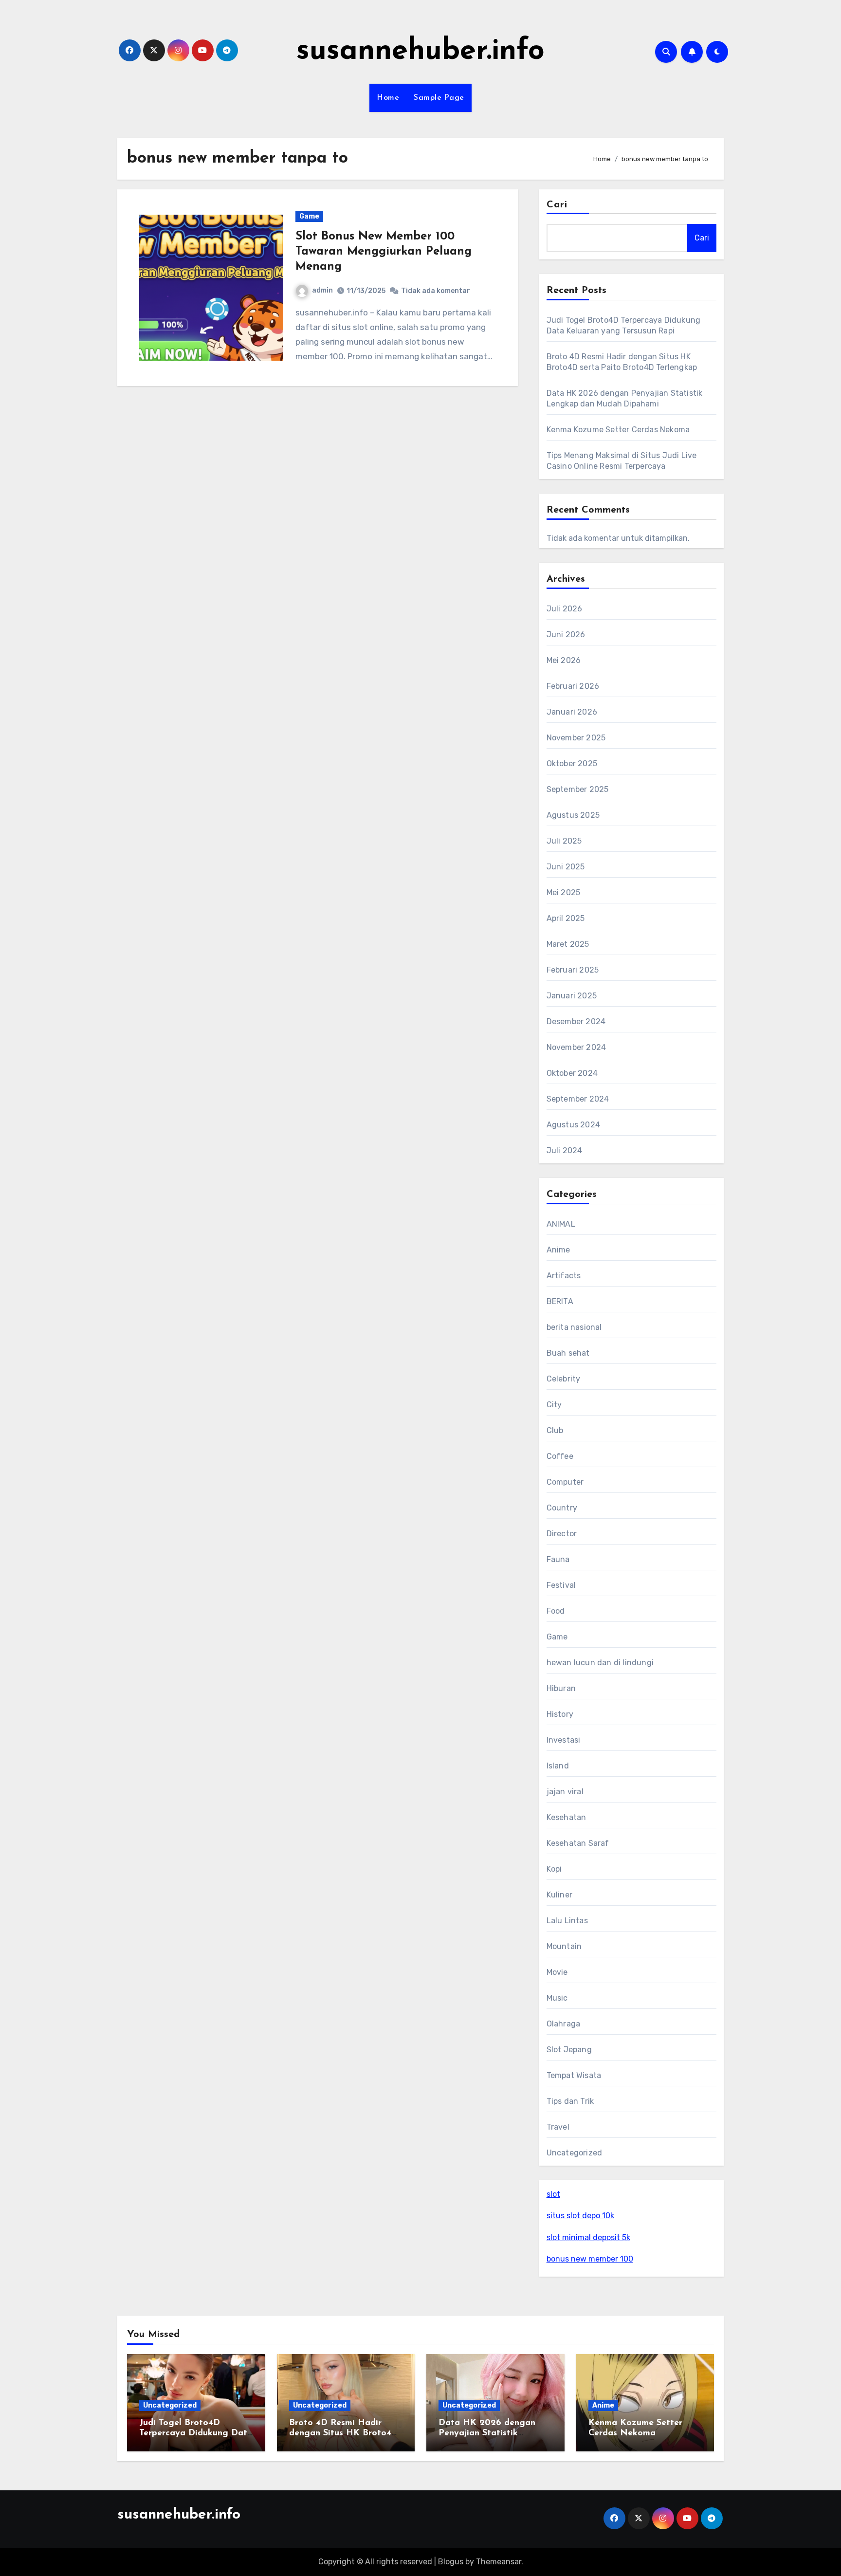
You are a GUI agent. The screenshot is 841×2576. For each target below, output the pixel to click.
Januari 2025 (572, 996)
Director (562, 1534)
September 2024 (578, 1099)
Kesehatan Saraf (578, 1843)
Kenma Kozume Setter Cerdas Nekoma (618, 430)
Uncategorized (575, 2153)
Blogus (451, 2562)
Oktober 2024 (572, 1073)
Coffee (560, 1456)
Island (558, 1766)
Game (309, 216)
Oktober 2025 (572, 764)
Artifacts (564, 1276)
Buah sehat (568, 1353)
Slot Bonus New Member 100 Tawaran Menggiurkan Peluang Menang (384, 252)
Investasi (564, 1740)
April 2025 (566, 918)
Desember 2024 (576, 1021)
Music (557, 1998)
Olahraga (564, 2024)
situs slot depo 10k (580, 2216)
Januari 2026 (572, 712)
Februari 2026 (573, 686)
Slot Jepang (569, 2050)
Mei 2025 (564, 892)
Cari (557, 205)
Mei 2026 (564, 660)
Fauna (558, 1559)
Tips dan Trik (570, 2101)
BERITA (560, 1301)
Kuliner (559, 1895)
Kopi (554, 1869)
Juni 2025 (566, 867)
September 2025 (578, 789)
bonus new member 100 (590, 2259)
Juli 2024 (565, 1150)
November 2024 (576, 1047)
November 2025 (576, 738)
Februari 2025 (573, 970)
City (554, 1405)
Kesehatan (567, 1817)
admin (322, 290)
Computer (565, 1482)
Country (562, 1508)
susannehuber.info (420, 52)
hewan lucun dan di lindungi (600, 1663)
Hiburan (561, 1688)
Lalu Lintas (567, 1921)
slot (553, 2194)
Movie (557, 1972)
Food (556, 1611)
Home (388, 98)
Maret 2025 (568, 944)
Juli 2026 (565, 609)
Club (555, 1430)
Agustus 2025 (573, 815)
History (560, 1714)
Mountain (564, 1946)
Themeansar (499, 2562)
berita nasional (574, 1327)
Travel (558, 2127)
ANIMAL (561, 1224)
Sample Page (439, 98)
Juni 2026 (566, 635)
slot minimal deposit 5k (588, 2237)
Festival (561, 1585)
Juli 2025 (564, 841)
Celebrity (564, 1379)
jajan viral (565, 1792)
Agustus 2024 (573, 1125)
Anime (558, 1250)
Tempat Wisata (574, 2075)
